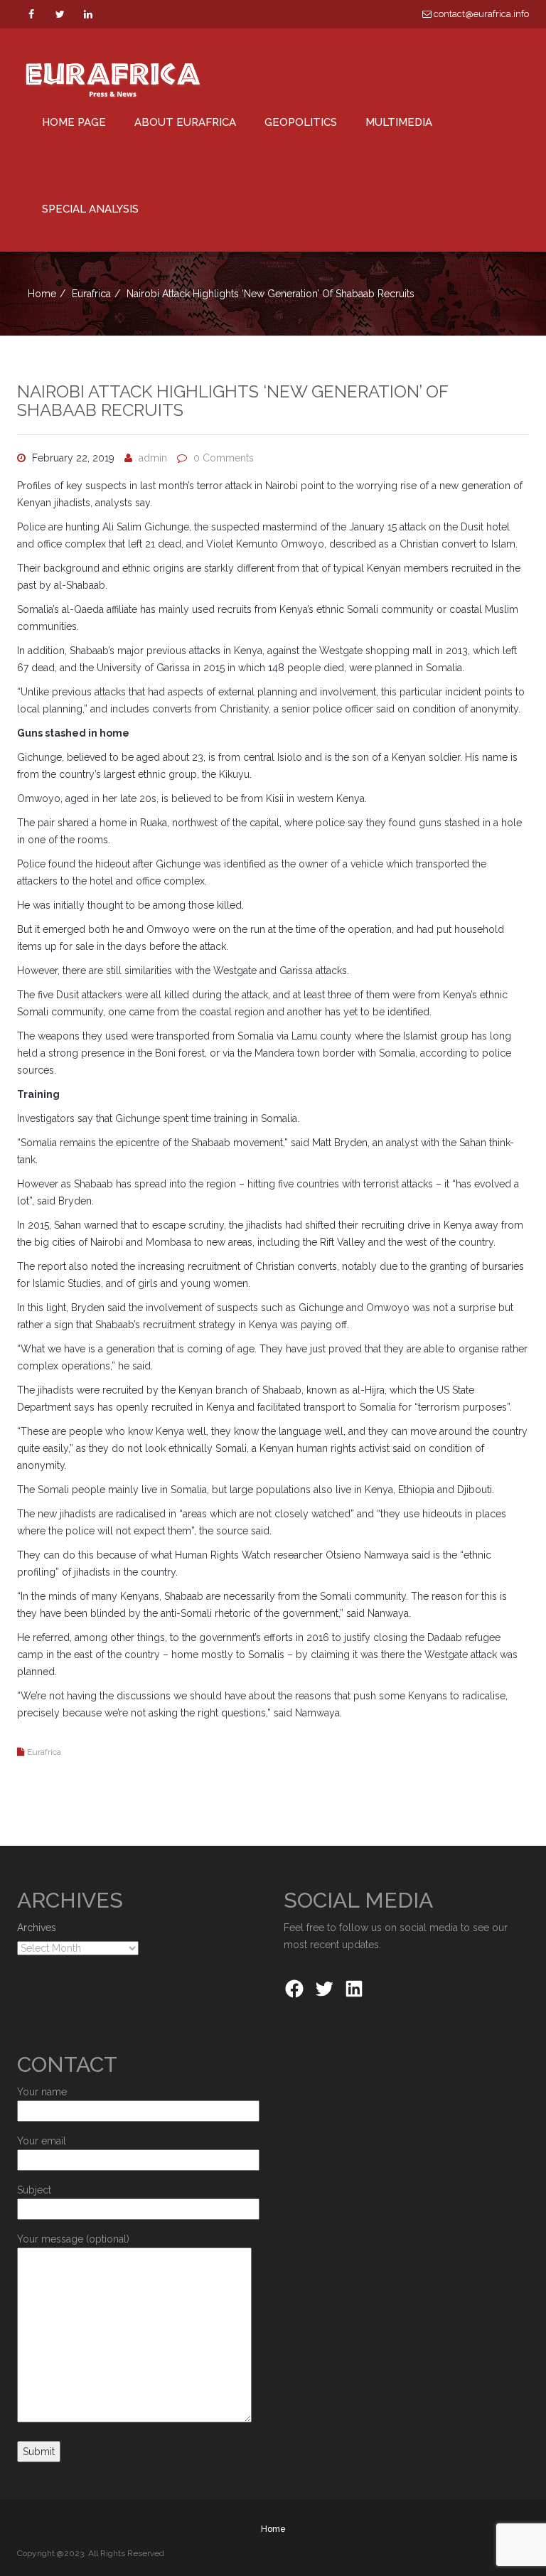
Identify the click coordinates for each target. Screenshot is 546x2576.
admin (153, 458)
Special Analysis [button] (90, 209)
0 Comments (224, 458)
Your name (42, 2092)
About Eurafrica (185, 122)
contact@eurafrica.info (480, 14)
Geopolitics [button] (301, 122)
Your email (42, 2141)
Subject (34, 2190)
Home (42, 294)
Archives (37, 1928)
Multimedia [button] (399, 122)
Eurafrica (91, 294)
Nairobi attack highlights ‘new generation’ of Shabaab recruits (232, 401)
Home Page (74, 122)
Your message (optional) (73, 2239)
